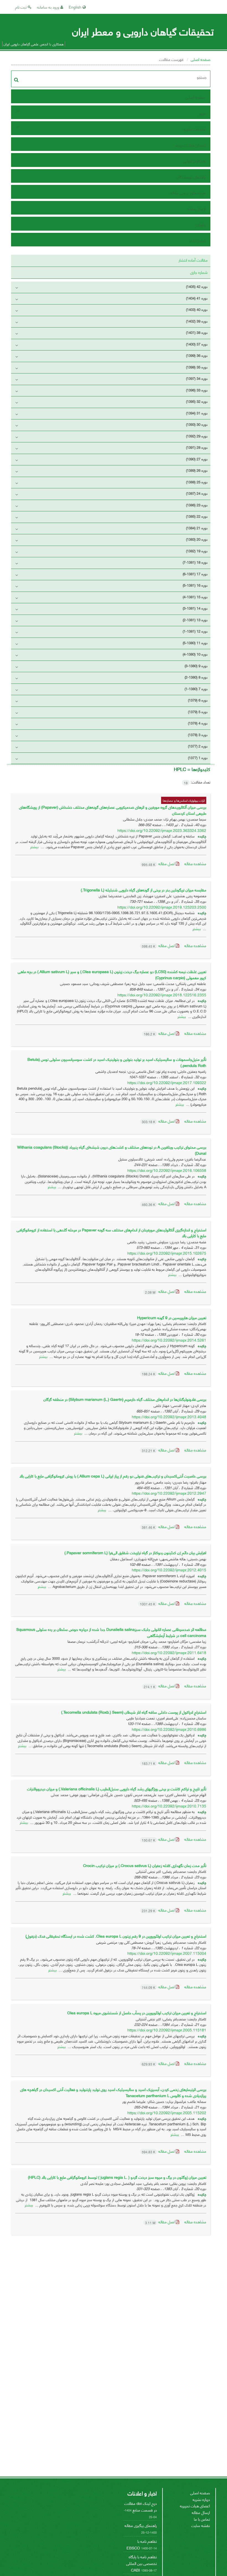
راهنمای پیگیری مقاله (141, 2525)
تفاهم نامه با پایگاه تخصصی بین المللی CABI (141, 2563)
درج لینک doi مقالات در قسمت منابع (140, 2506)
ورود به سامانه (49, 7)
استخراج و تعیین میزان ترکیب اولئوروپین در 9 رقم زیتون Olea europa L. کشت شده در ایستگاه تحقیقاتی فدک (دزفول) (116, 1936)
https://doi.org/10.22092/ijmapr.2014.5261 (169, 1340)
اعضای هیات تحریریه (190, 145)
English (76, 7)
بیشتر (34, 846)
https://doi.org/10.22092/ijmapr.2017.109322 (167, 1082)
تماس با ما (197, 240)
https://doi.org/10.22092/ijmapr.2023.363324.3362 (162, 830)
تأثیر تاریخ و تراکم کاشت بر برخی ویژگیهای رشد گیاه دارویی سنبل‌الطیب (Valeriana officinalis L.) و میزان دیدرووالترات (117, 1789)
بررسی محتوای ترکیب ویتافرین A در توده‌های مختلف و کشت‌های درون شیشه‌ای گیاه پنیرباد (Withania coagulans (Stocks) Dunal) (112, 1150)
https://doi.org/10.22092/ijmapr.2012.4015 (169, 1570)
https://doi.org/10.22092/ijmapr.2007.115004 (167, 1953)
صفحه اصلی (201, 59)
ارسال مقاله (196, 209)
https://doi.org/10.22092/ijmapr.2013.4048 (169, 1416)
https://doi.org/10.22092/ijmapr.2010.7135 (169, 1806)
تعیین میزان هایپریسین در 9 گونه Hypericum (172, 1317)
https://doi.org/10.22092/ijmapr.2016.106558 (167, 1170)
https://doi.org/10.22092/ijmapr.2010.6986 (169, 1729)
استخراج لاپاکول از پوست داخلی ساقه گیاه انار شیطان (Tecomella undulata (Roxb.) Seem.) (134, 1712)
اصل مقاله (159, 863)
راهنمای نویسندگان (191, 177)
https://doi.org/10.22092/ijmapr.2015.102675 (167, 1253)
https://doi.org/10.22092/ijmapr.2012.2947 (169, 1493)
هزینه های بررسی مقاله (188, 193)
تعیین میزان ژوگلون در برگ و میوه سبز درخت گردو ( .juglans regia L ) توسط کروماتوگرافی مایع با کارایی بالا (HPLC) (117, 2177)
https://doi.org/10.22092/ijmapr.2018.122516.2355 (162, 995)
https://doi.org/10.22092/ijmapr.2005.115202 (167, 2112)
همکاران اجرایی (194, 161)
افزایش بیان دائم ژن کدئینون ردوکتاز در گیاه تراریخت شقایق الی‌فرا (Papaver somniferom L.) (135, 1552)
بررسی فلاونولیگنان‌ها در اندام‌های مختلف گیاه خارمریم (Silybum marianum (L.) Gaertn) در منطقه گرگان (125, 1399)
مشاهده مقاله (195, 863)
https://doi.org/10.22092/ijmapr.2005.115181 (167, 2030)
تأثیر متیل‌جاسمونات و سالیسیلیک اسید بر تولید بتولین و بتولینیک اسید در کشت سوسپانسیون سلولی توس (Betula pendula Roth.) (117, 1062)
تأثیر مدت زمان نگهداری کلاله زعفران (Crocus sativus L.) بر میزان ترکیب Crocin (145, 1865)
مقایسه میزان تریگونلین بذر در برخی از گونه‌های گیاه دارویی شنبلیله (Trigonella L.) (144, 890)
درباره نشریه (201, 2499)
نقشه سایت (201, 2525)
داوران (201, 224)
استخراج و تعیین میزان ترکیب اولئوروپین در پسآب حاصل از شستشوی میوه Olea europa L (137, 2012)
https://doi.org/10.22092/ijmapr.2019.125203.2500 (162, 907)
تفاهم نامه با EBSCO (142, 2544)
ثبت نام (21, 7)
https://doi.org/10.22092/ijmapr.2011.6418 (169, 1652)
